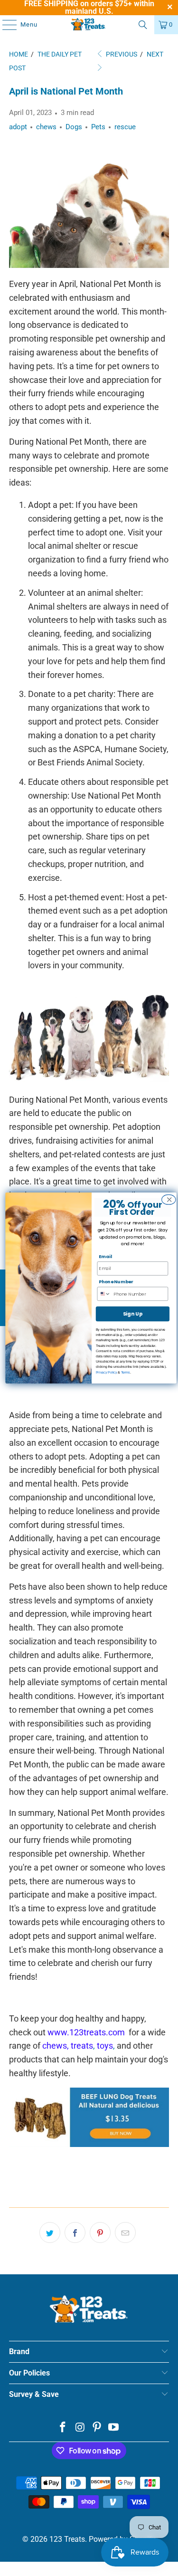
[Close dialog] (168, 1200)
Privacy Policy (106, 1372)
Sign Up (132, 1314)
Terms (125, 1372)
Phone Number (116, 1282)
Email (105, 1256)
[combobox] (105, 1294)
